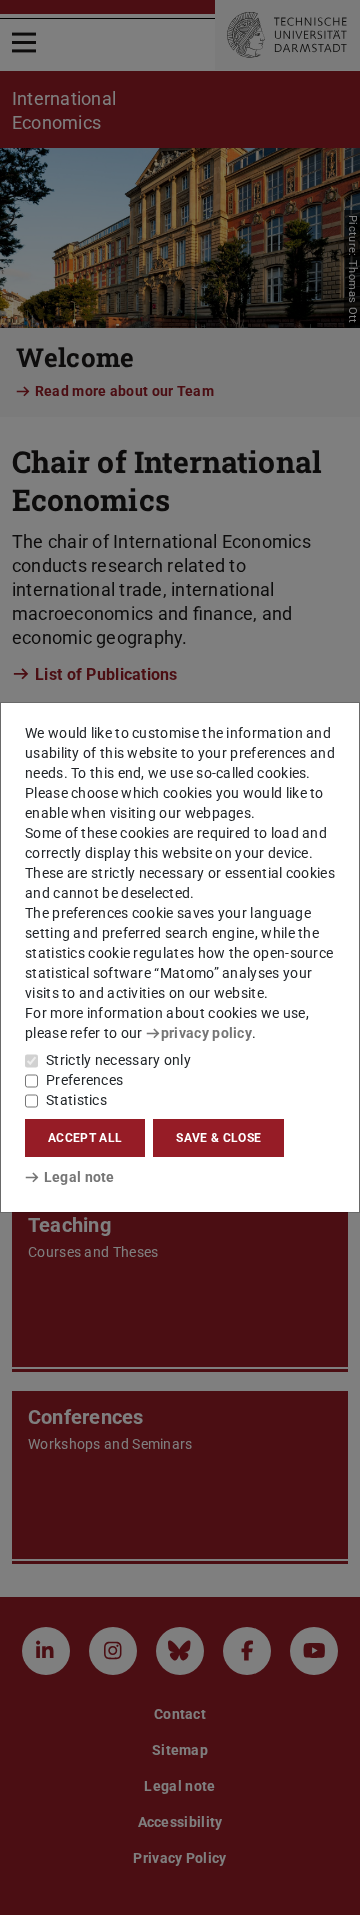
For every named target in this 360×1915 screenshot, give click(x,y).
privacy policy (206, 1033)
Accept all (85, 1138)
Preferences (84, 1080)
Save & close (218, 1138)
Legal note (79, 1177)
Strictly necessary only (118, 1060)
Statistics (76, 1100)
